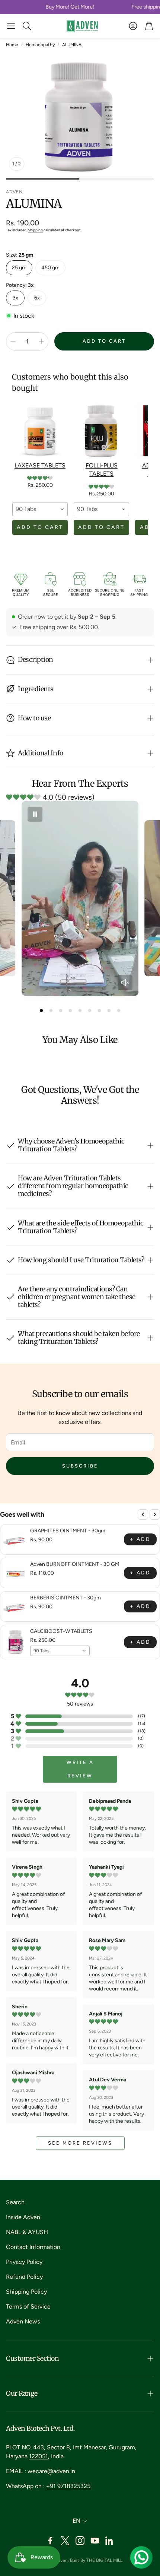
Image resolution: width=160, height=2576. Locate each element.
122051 (39, 2456)
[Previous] (143, 1514)
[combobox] (40, 509)
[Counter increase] (41, 341)
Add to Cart (40, 527)
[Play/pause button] (35, 814)
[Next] (155, 1514)
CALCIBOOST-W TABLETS (61, 1631)
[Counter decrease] (13, 341)
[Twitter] (65, 2541)
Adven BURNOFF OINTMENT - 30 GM (75, 1564)
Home (12, 45)
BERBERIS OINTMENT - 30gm (65, 1598)
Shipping (35, 230)
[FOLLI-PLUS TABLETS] (101, 431)
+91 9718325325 (68, 2486)
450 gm (50, 268)
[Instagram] (80, 2541)
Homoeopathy (40, 45)
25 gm (19, 268)
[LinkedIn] (110, 2541)
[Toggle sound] (125, 983)
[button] (11, 26)
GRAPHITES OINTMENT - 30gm (68, 1531)
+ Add (140, 1539)
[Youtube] (95, 2541)
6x (37, 298)
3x (15, 298)
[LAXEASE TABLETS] (40, 431)
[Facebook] (50, 2541)
